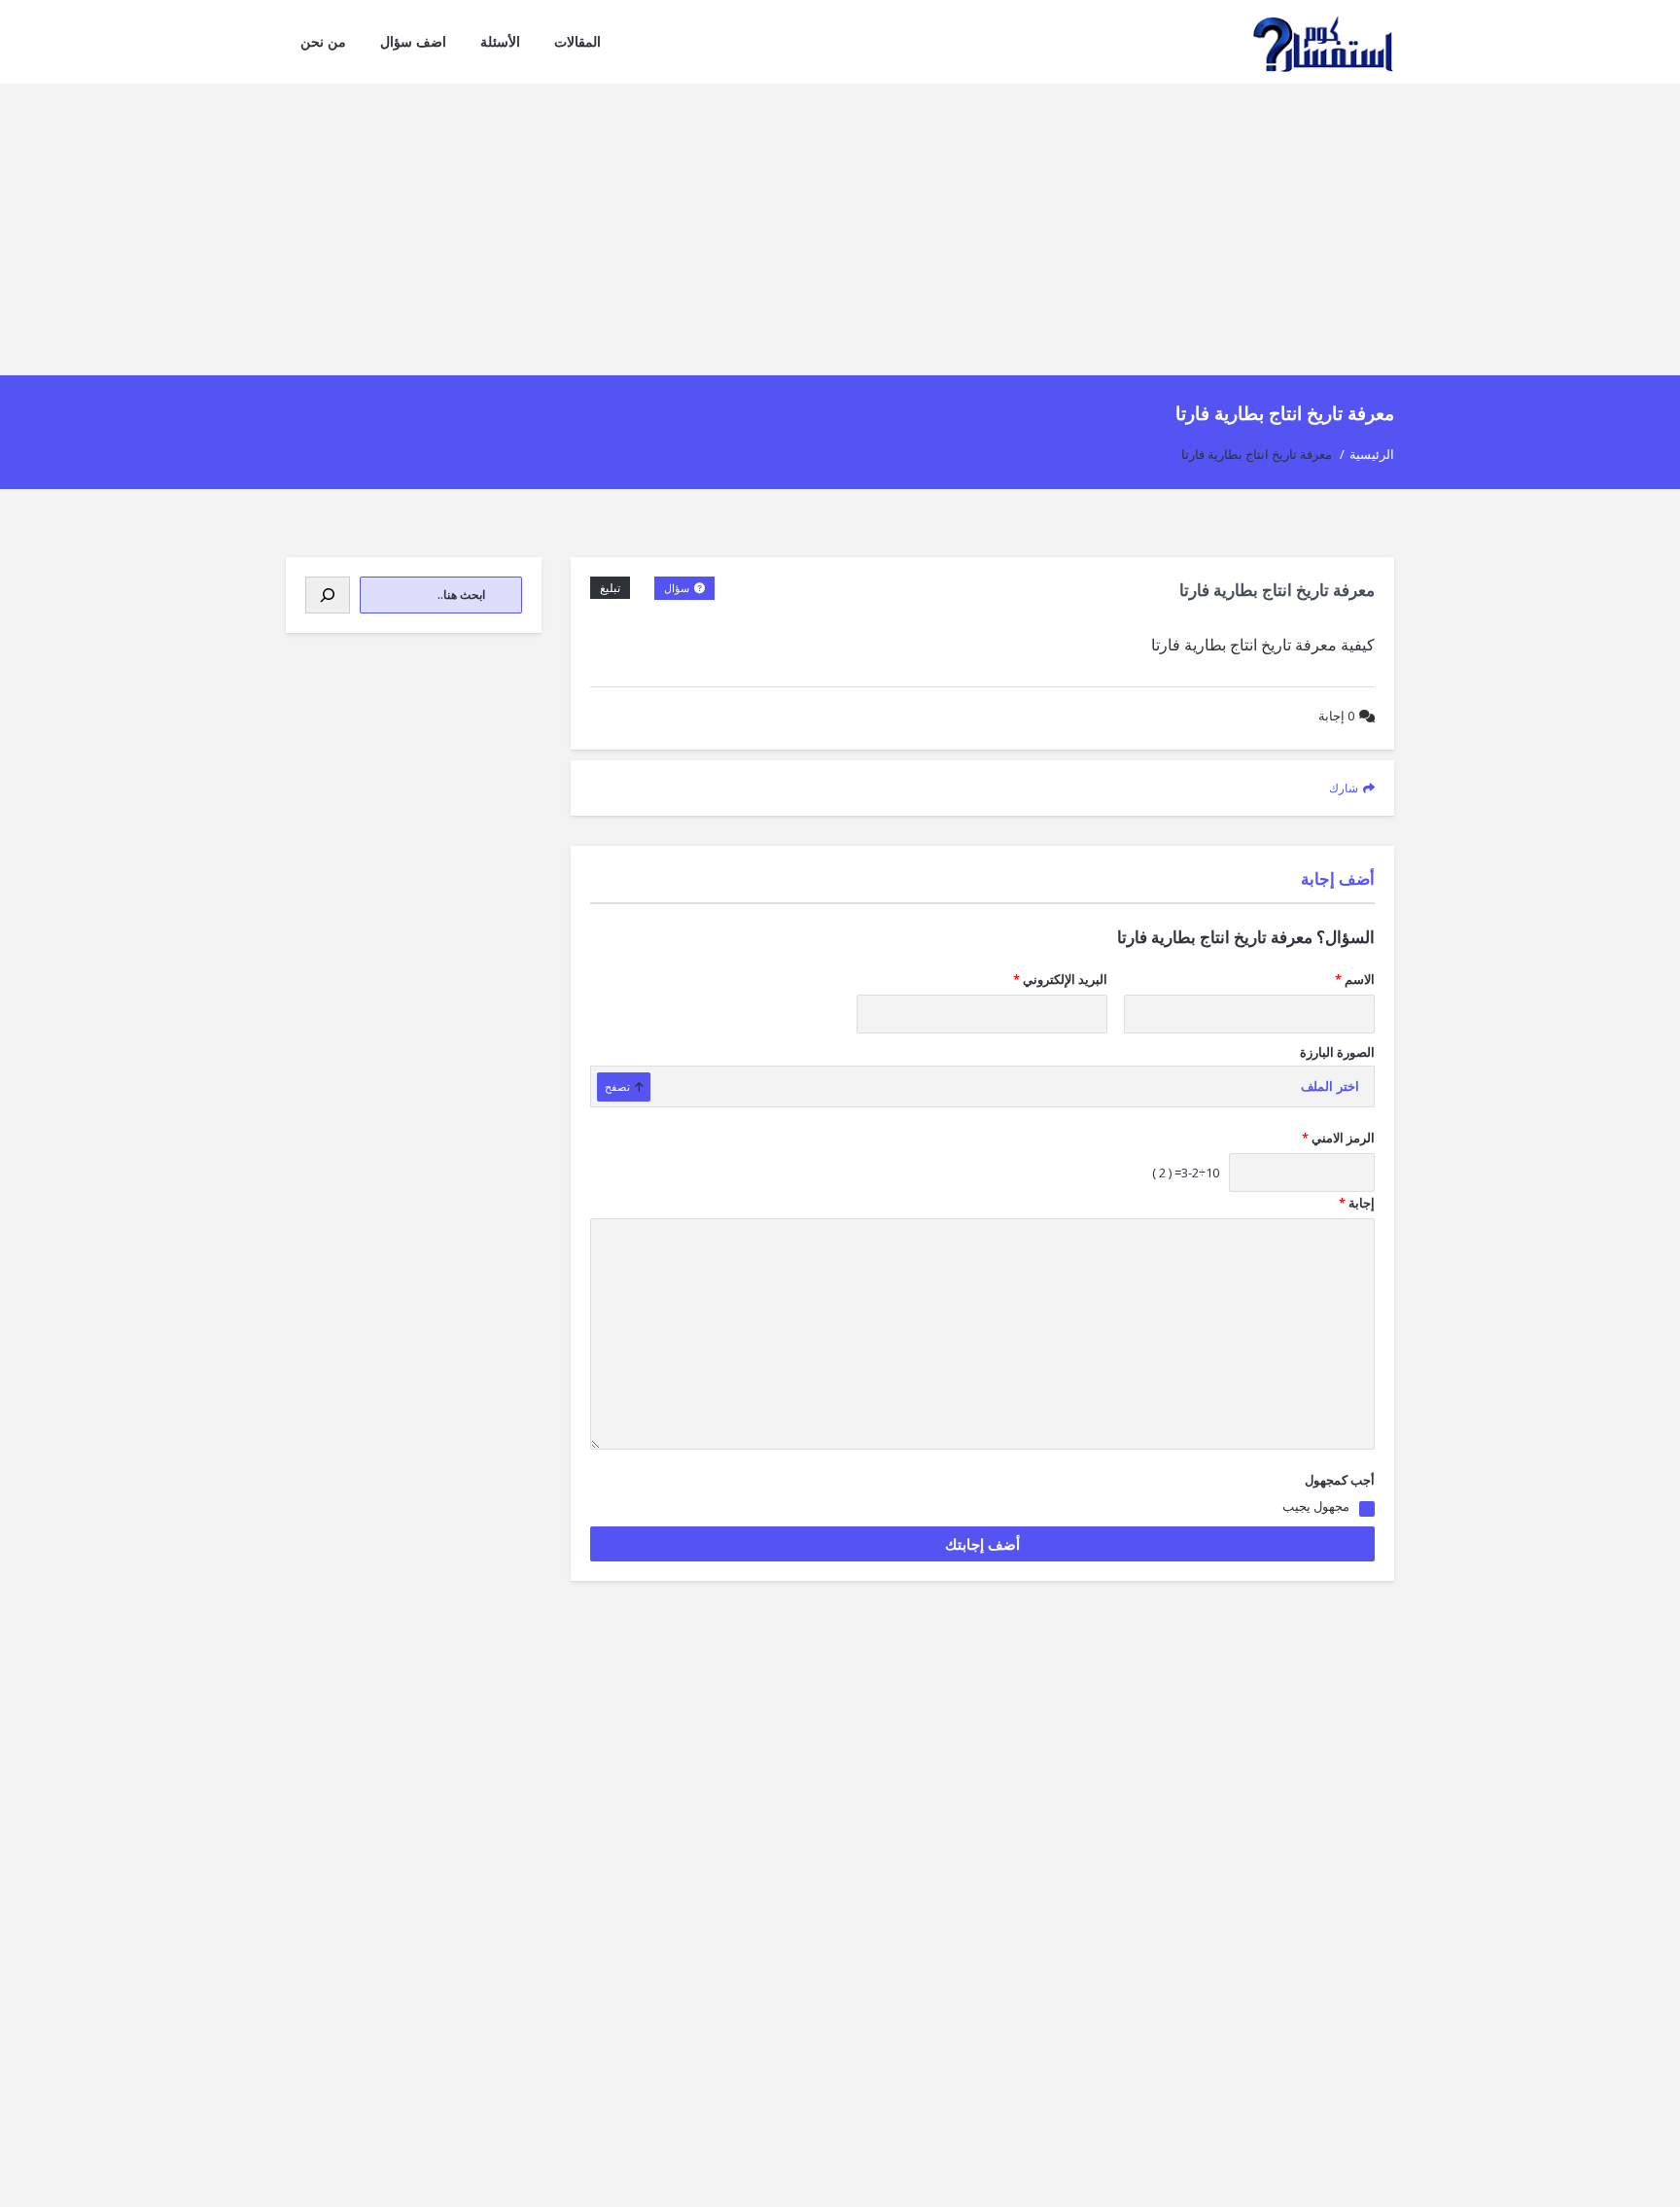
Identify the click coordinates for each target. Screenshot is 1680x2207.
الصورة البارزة (1337, 1052)
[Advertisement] (840, 229)
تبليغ (610, 588)
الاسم (1355, 979)
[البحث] (328, 595)
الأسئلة (500, 41)
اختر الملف (1330, 1086)
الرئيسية (1372, 454)
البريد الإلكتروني (1060, 979)
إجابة (1336, 716)
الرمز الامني (1338, 1138)
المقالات (577, 41)
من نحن (323, 41)
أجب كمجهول (1340, 1480)
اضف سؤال (413, 41)
